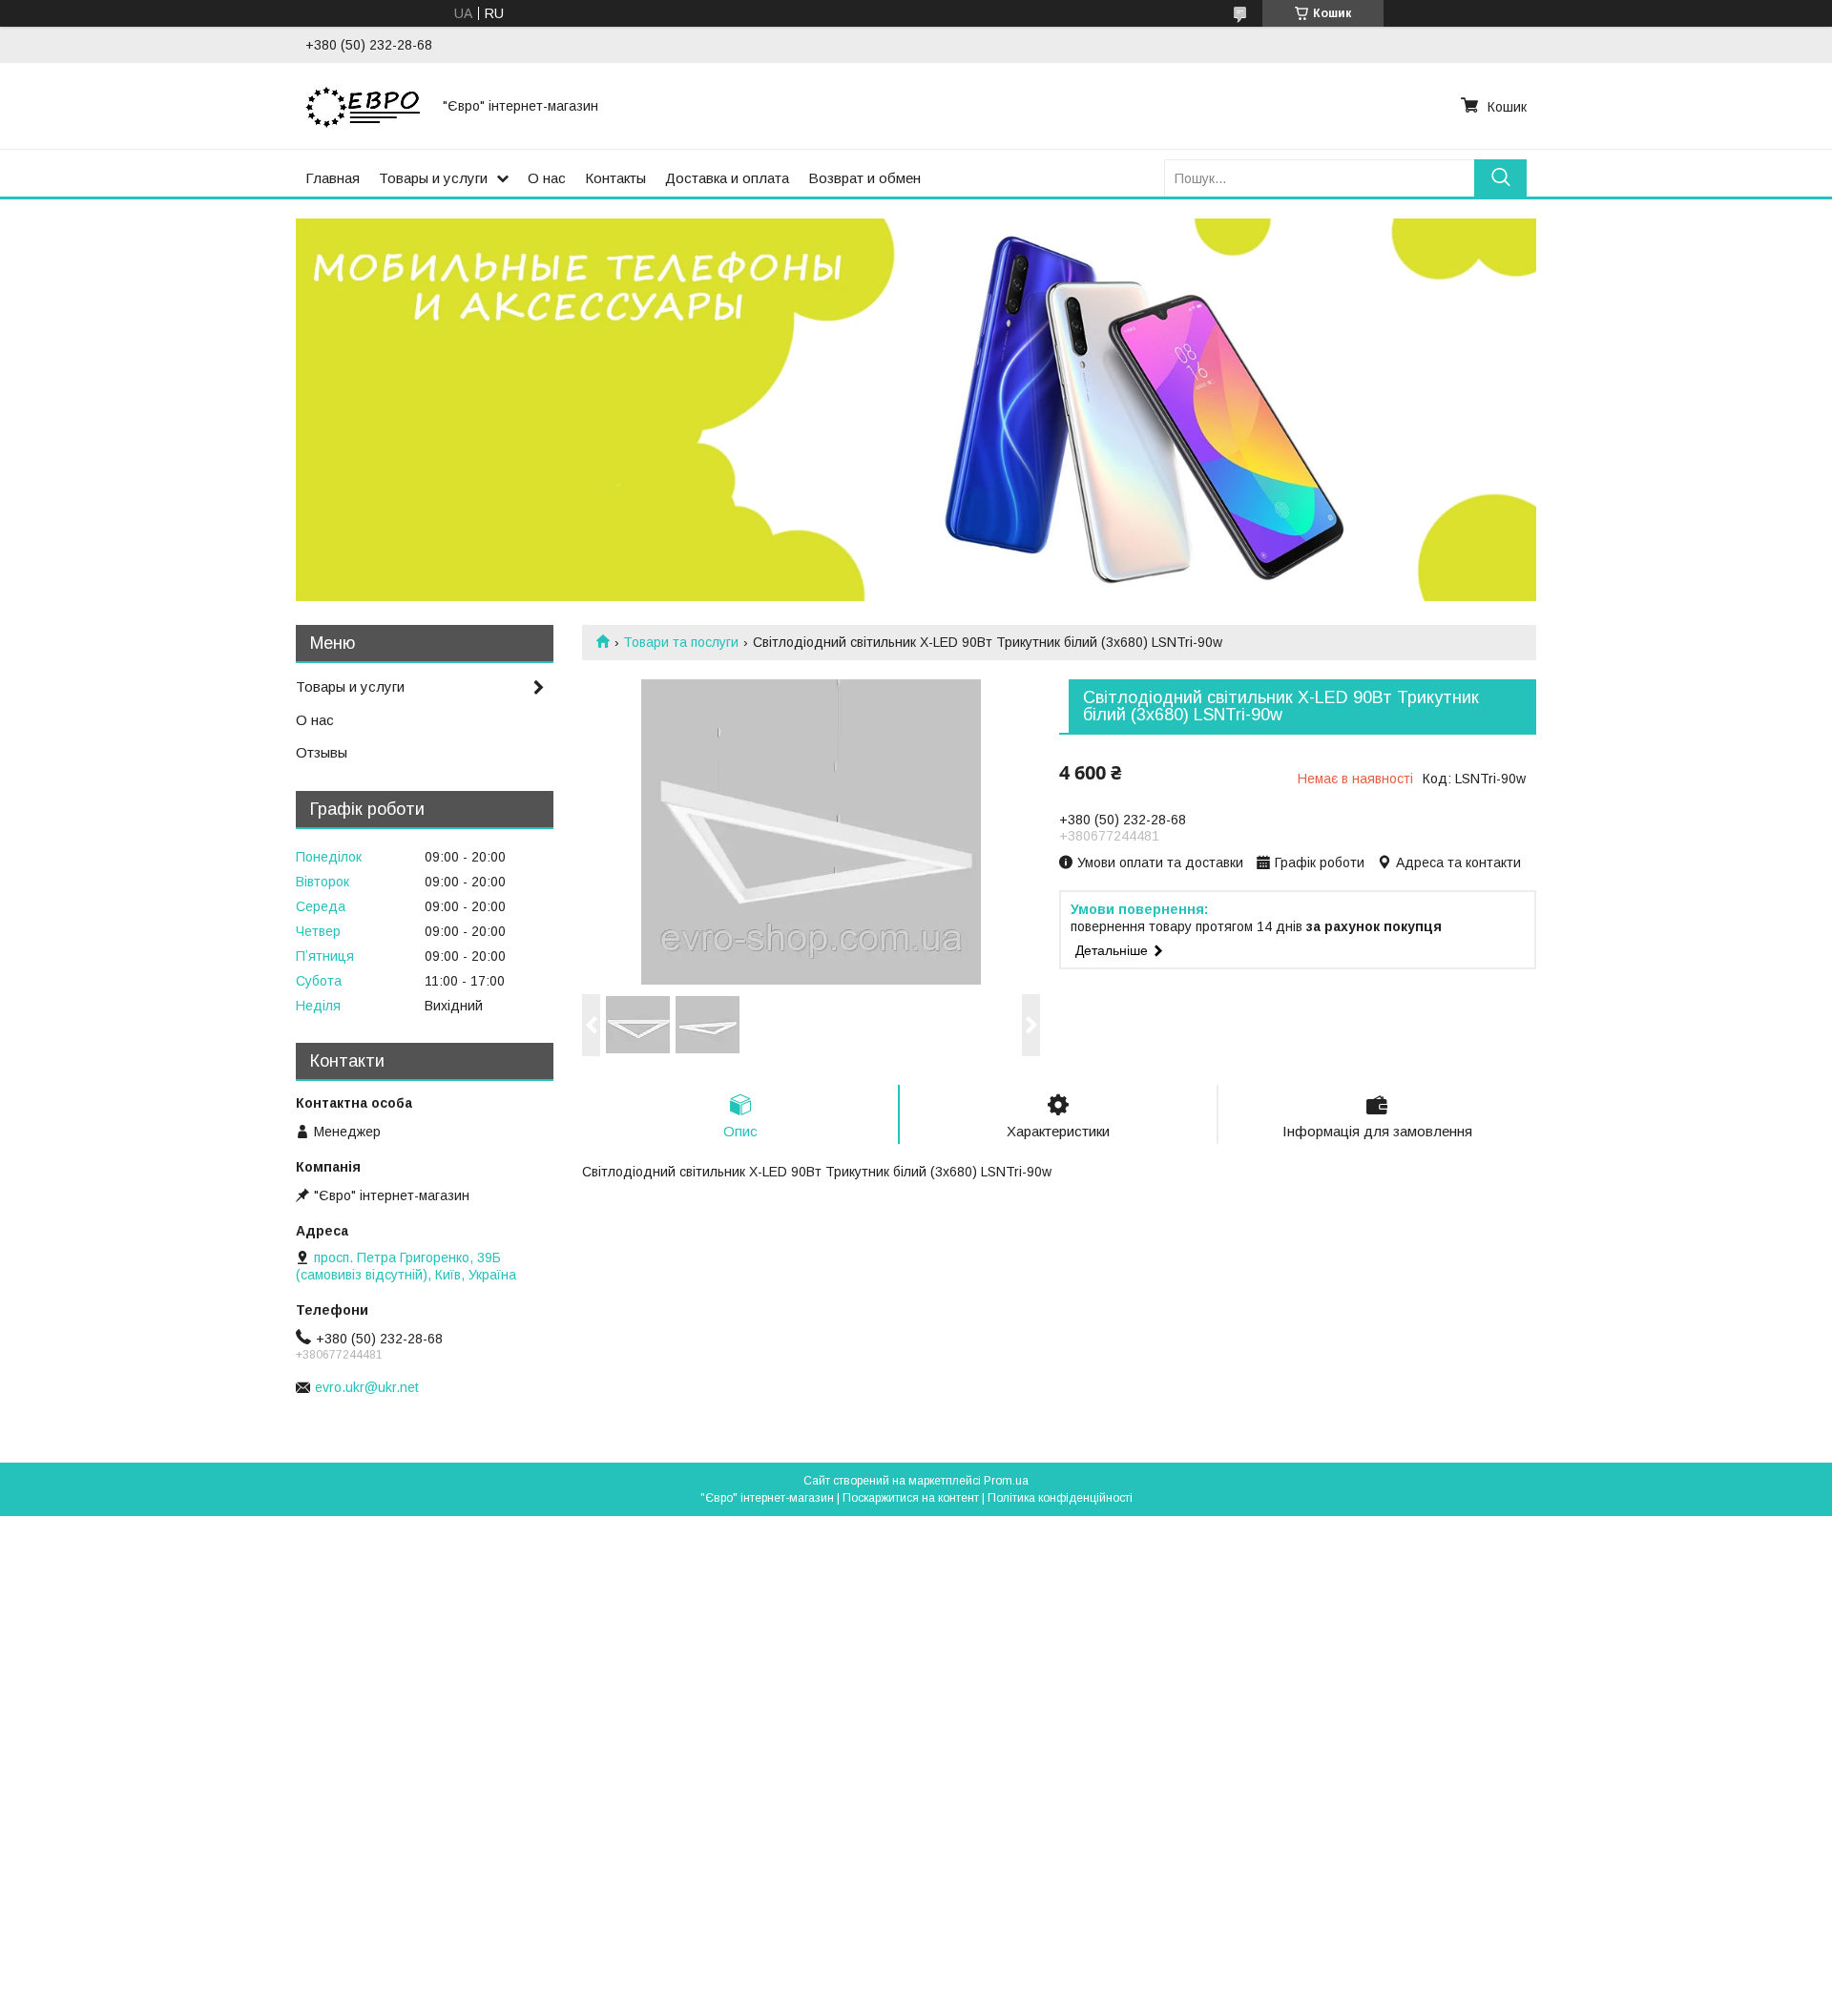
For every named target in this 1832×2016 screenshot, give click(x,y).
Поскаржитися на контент (911, 1498)
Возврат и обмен (864, 178)
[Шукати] (1500, 178)
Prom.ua (1006, 1481)
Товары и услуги (433, 178)
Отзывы (322, 752)
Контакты (615, 178)
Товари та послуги (681, 642)
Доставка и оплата (727, 178)
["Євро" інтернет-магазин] (363, 106)
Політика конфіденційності (1060, 1498)
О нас (547, 178)
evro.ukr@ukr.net (367, 1387)
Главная (333, 178)
